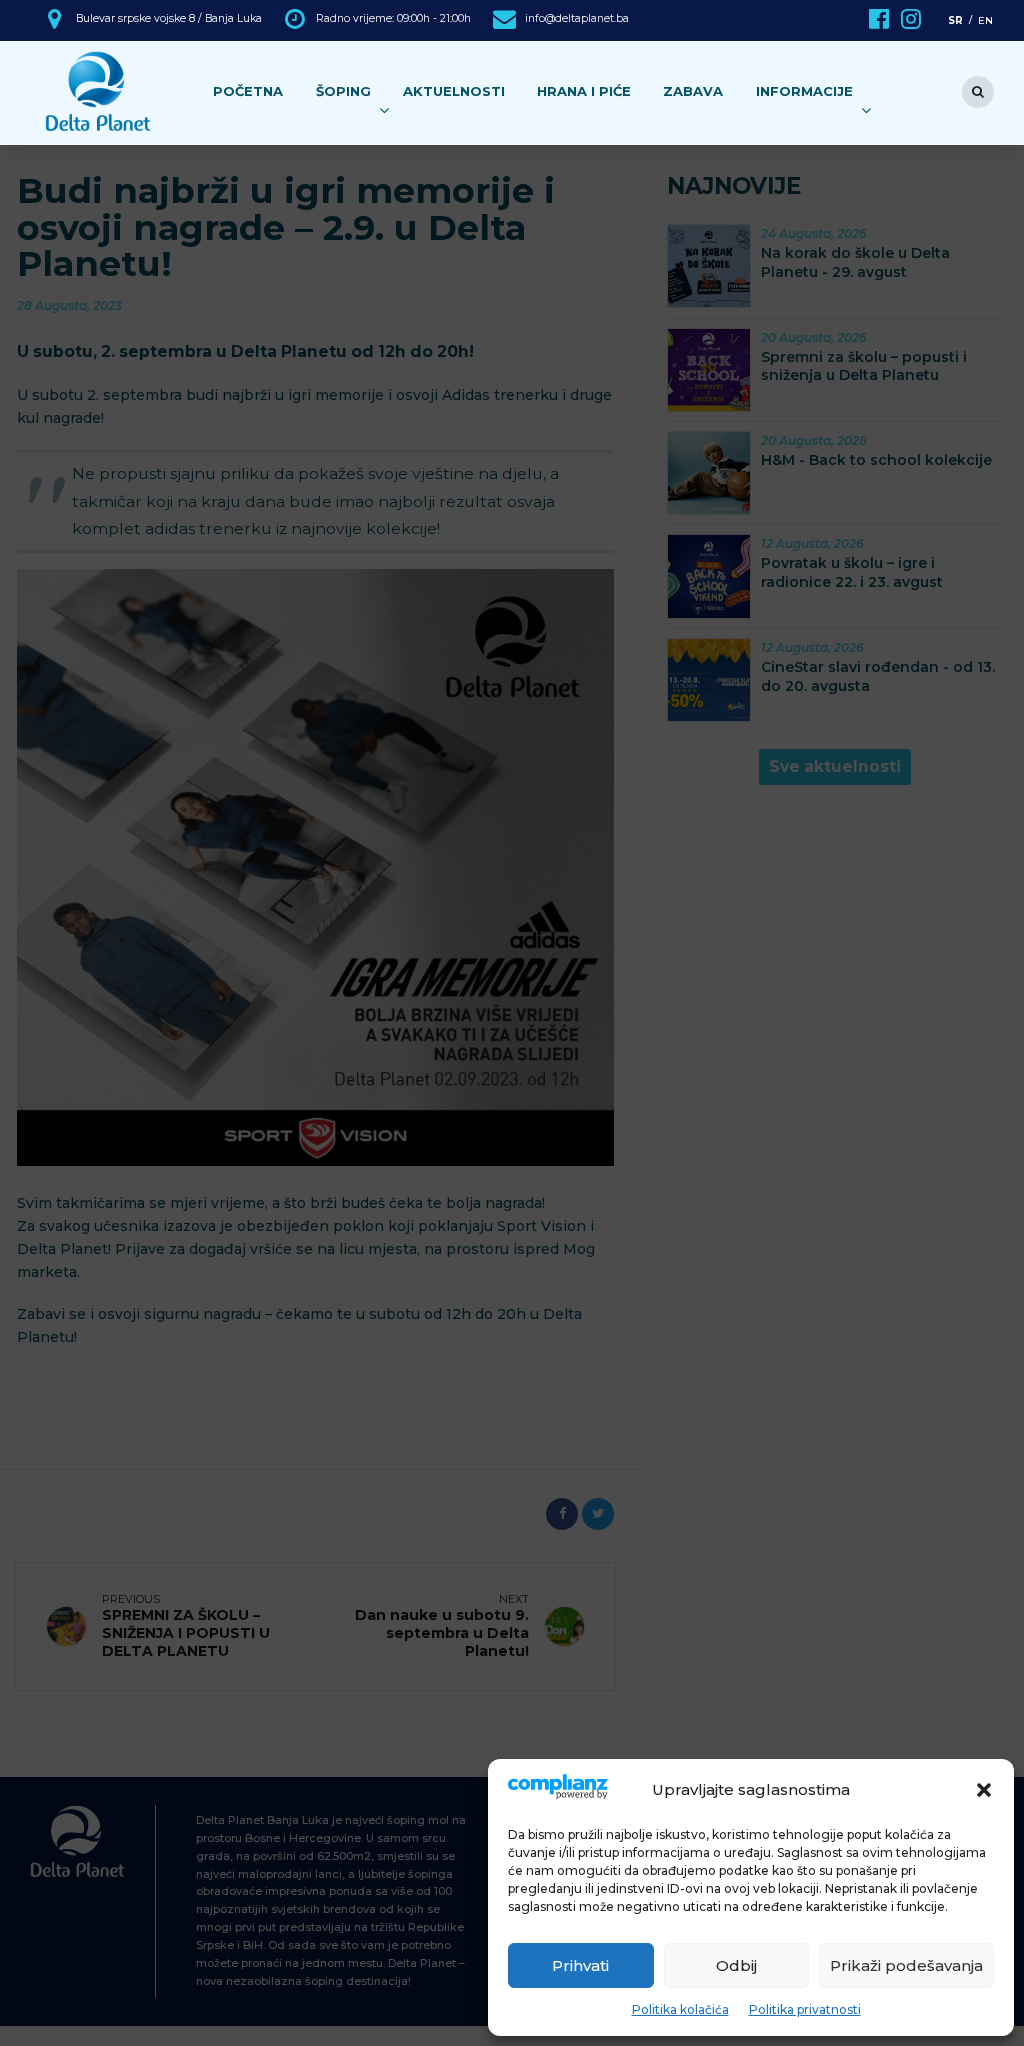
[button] (984, 1790)
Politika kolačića (680, 2009)
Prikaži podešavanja (906, 1965)
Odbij (736, 1965)
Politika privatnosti (805, 2009)
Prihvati (580, 1965)
